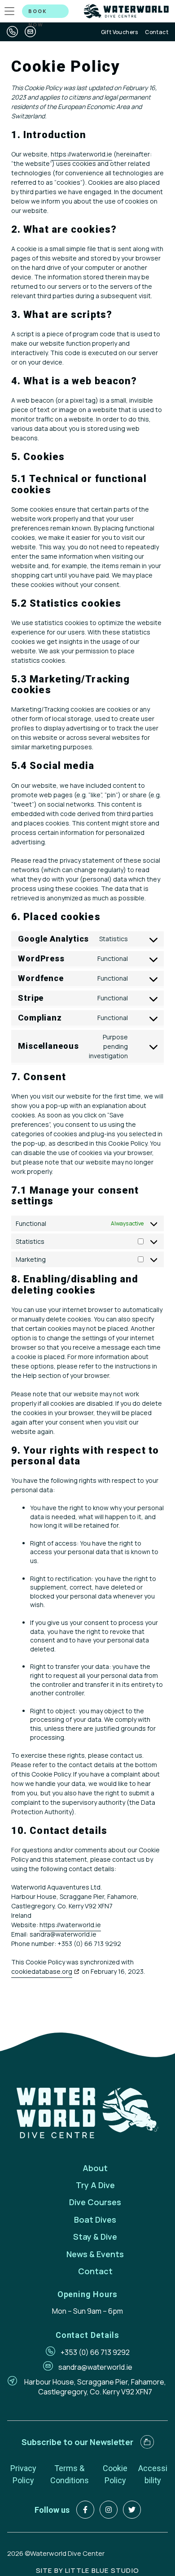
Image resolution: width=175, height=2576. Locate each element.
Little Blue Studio (102, 2570)
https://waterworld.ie (81, 154)
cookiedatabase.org (42, 1971)
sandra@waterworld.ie (95, 2367)
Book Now (38, 13)
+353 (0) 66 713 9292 (95, 2352)
